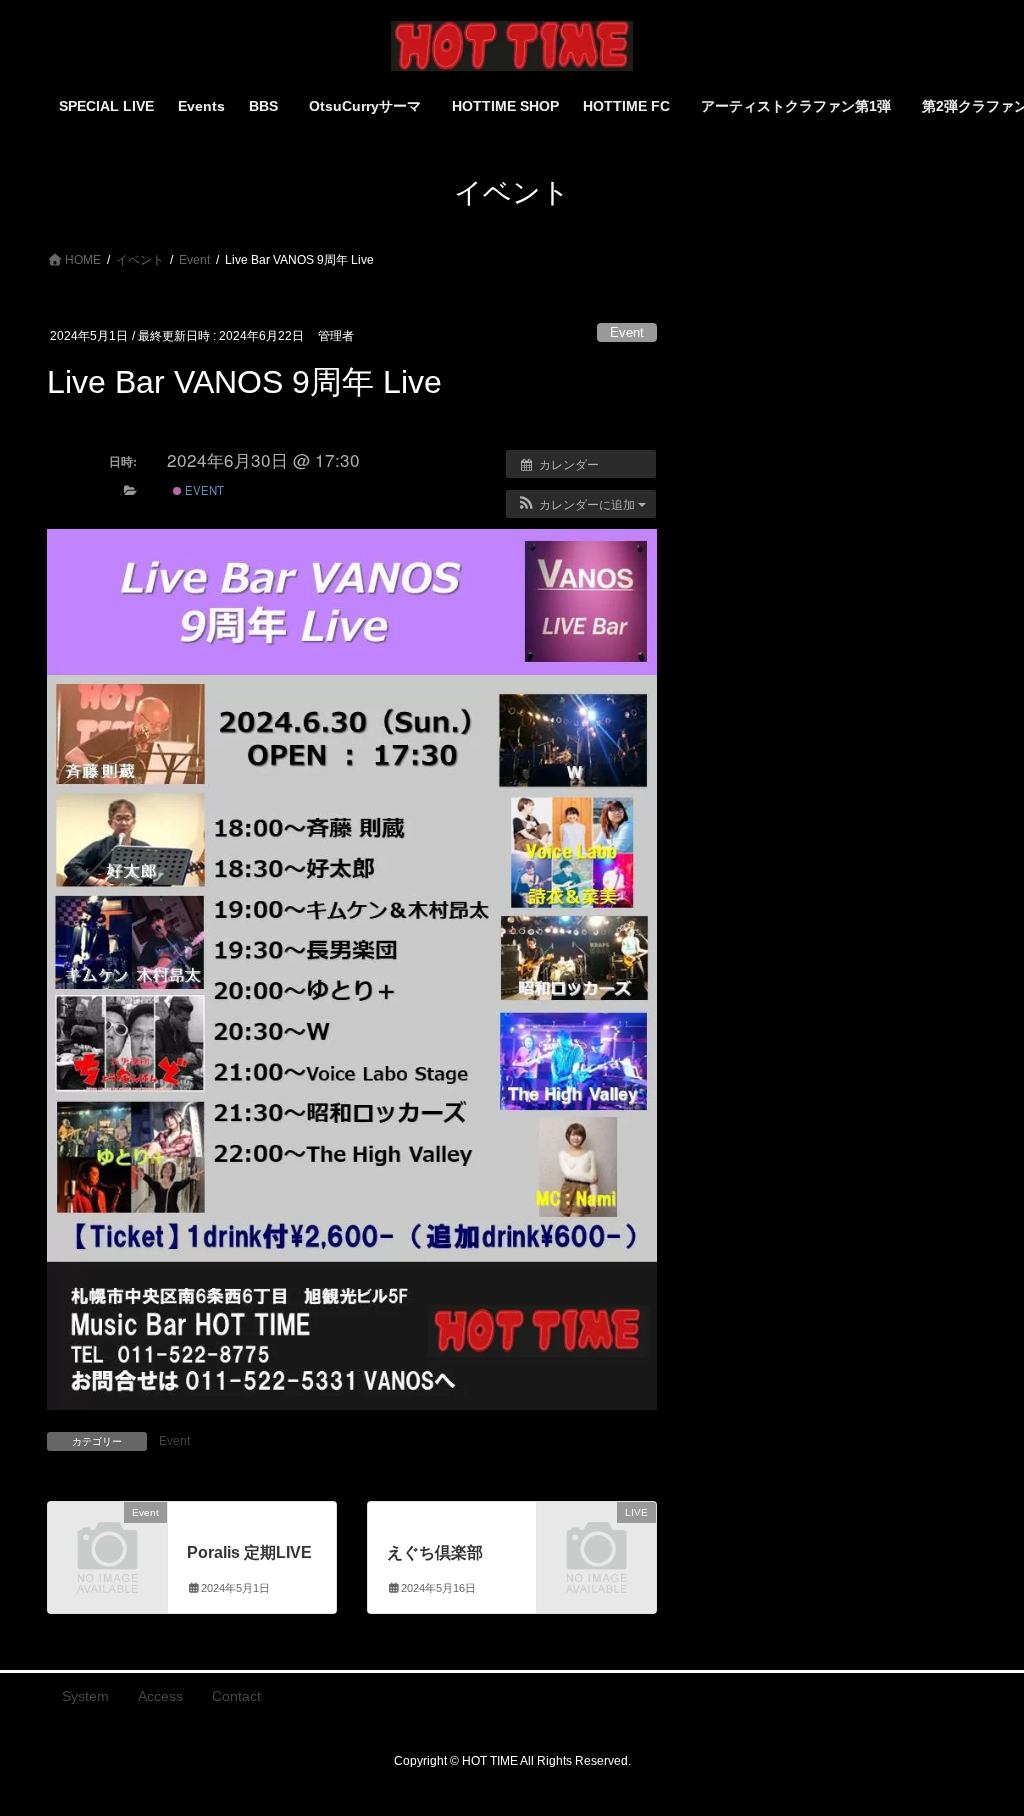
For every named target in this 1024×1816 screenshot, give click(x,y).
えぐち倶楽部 (435, 1552)
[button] (581, 504)
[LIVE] (596, 1537)
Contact (236, 1696)
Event (627, 332)
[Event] (107, 1537)
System (85, 1696)
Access (160, 1696)
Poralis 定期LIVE (249, 1552)
